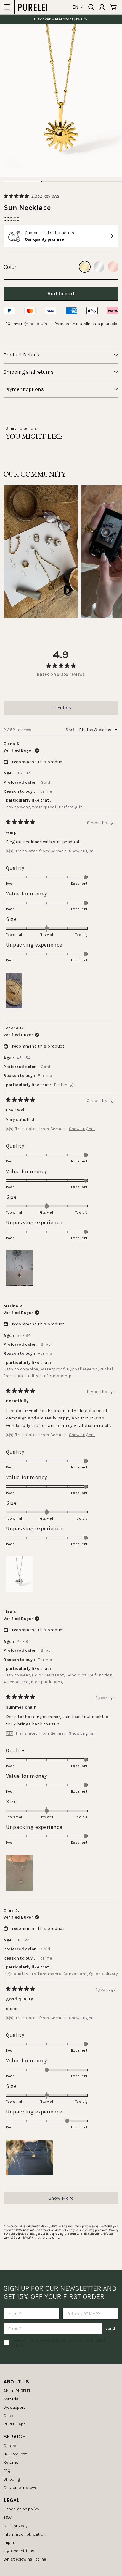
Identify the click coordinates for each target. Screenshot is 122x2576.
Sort (70, 730)
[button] (31, 196)
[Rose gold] (113, 267)
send (110, 2328)
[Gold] (85, 267)
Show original (82, 851)
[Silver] (99, 267)
